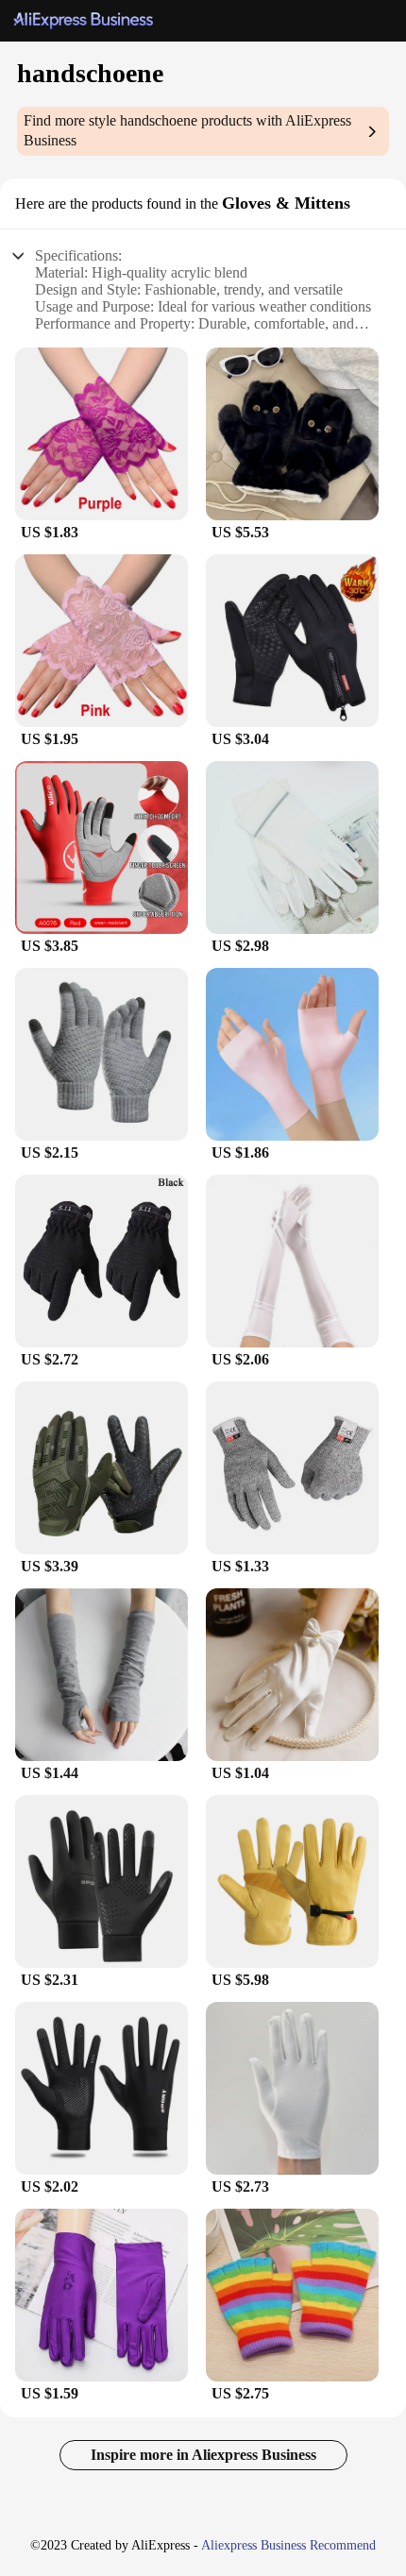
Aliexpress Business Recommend (288, 2545)
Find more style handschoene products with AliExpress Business (187, 130)
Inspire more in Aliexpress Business (203, 2455)
